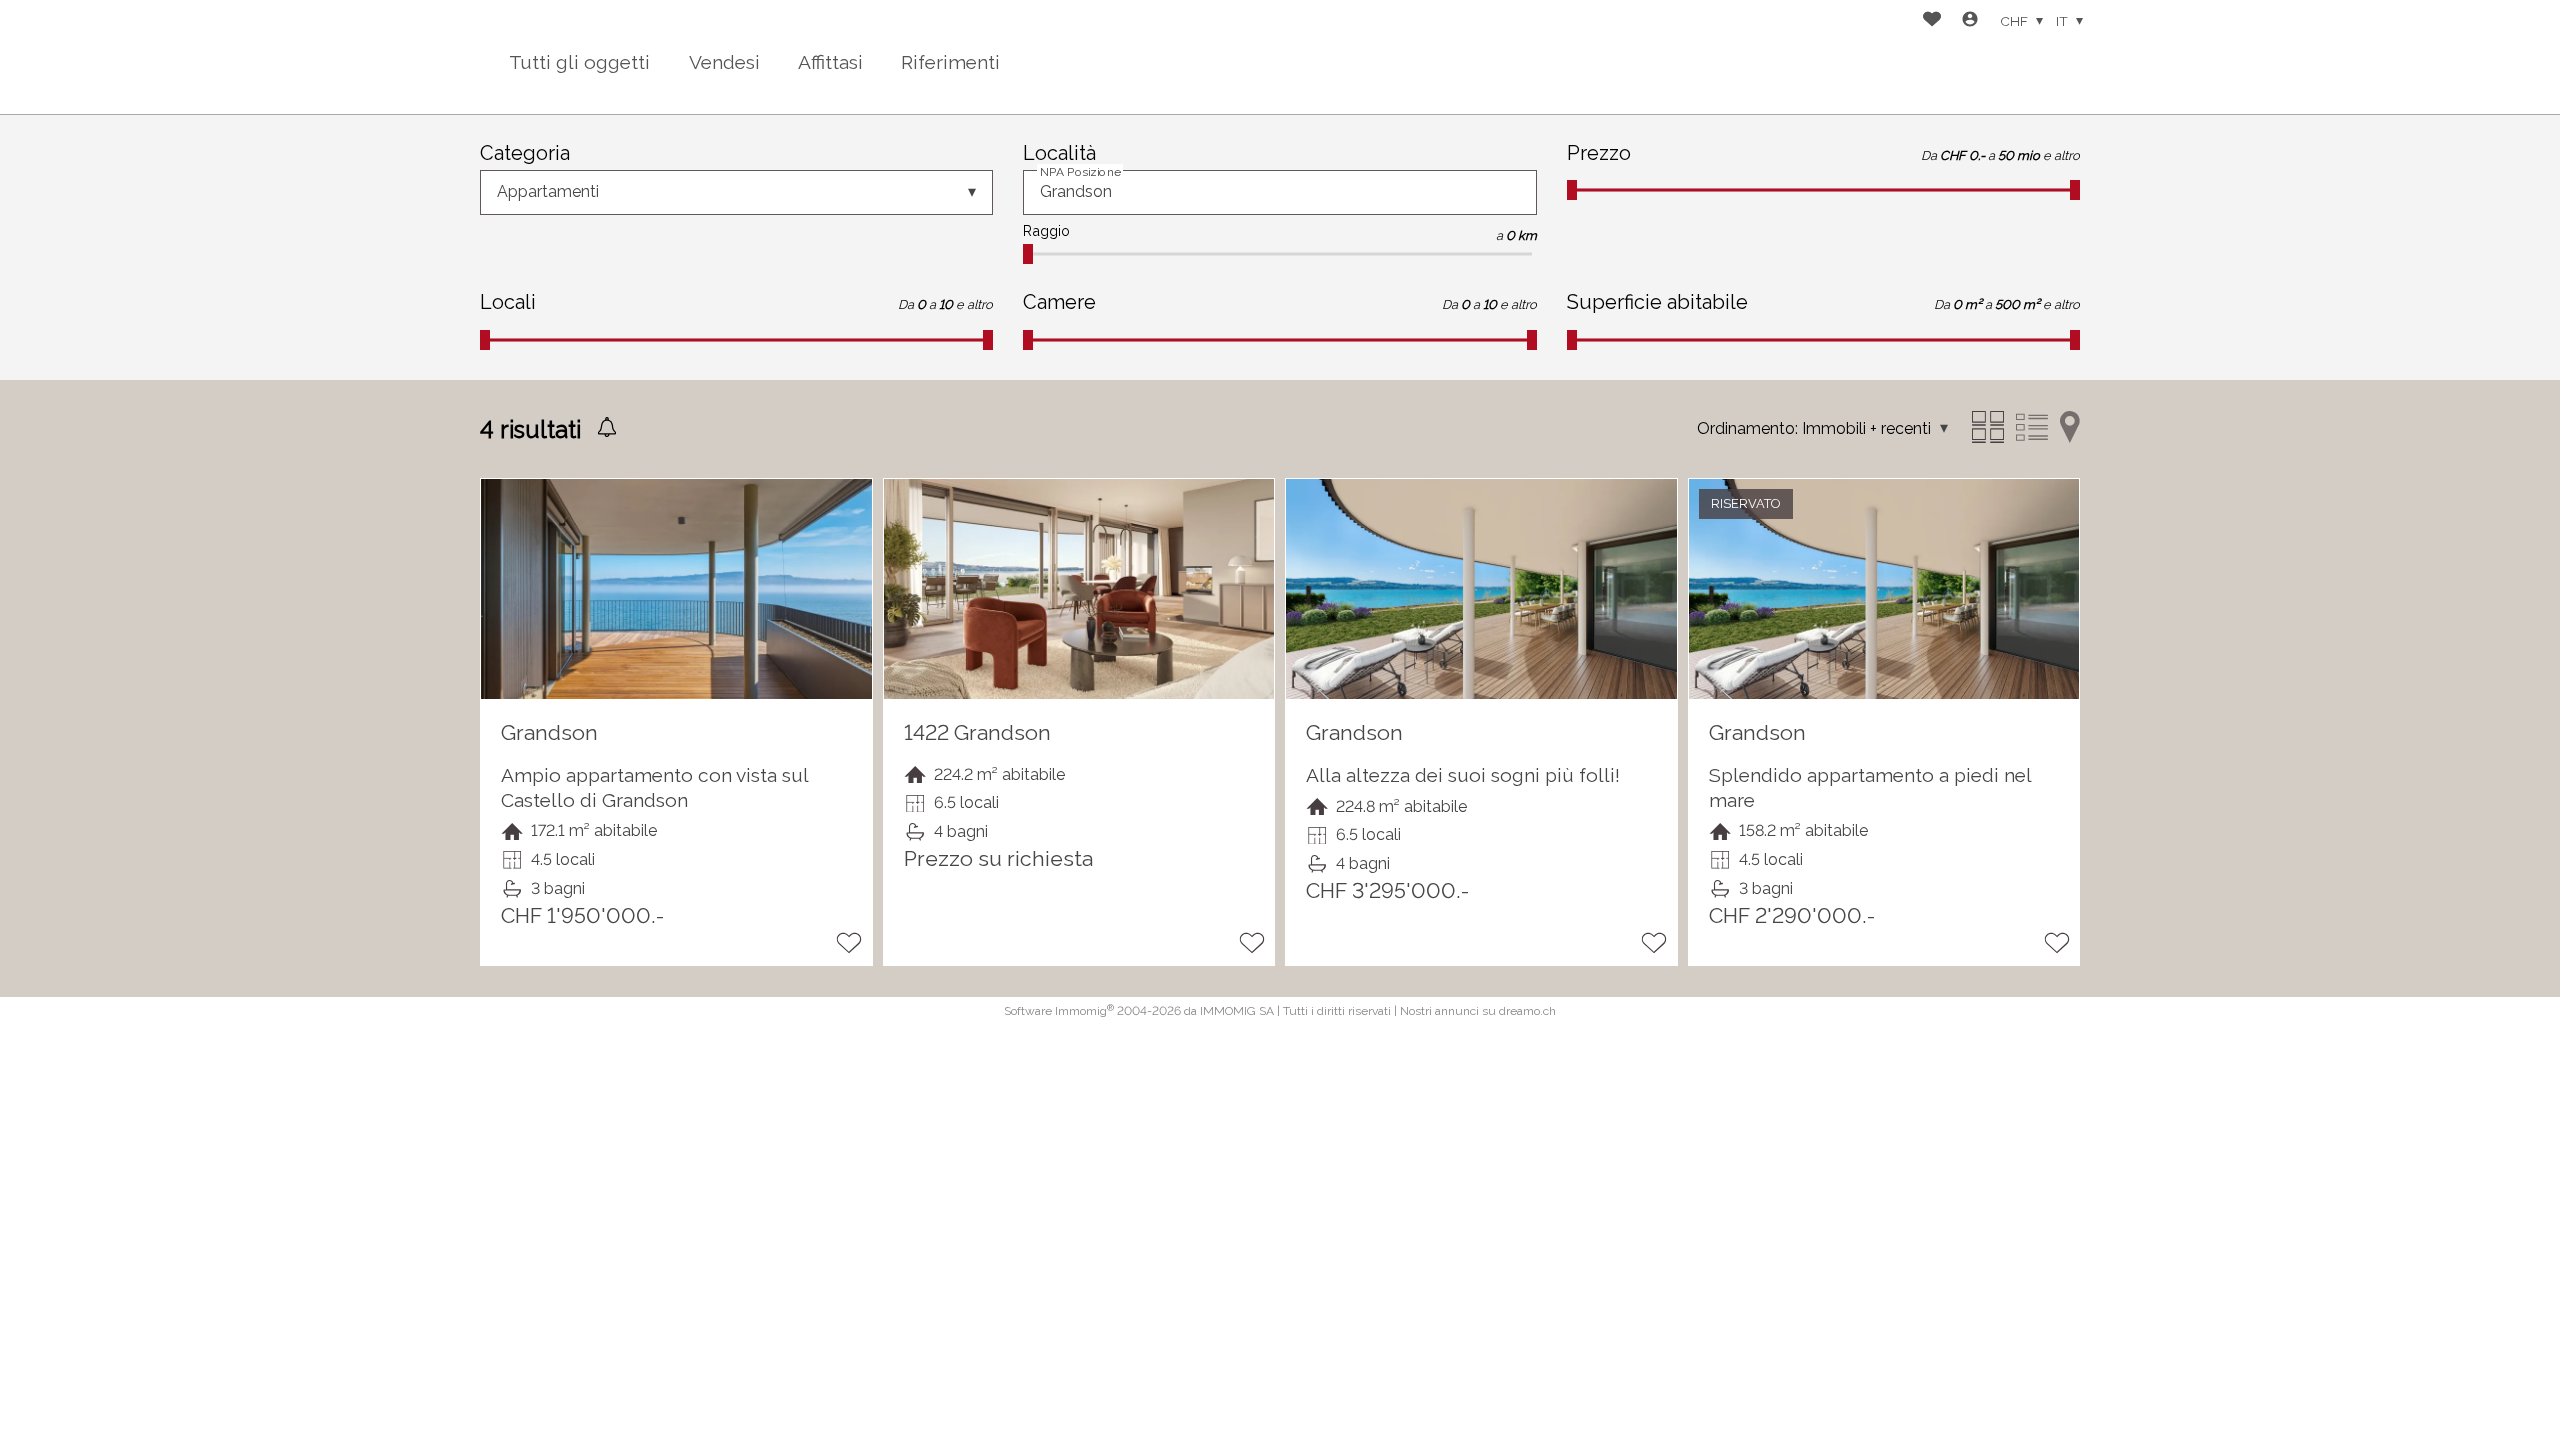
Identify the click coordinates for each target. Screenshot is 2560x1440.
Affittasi (830, 62)
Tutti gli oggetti (579, 62)
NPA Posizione (1080, 172)
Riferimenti (950, 62)
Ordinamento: (1747, 428)
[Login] (1970, 21)
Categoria (525, 153)
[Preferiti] (1932, 21)
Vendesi (724, 62)
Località (1059, 153)
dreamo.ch (1527, 1011)
